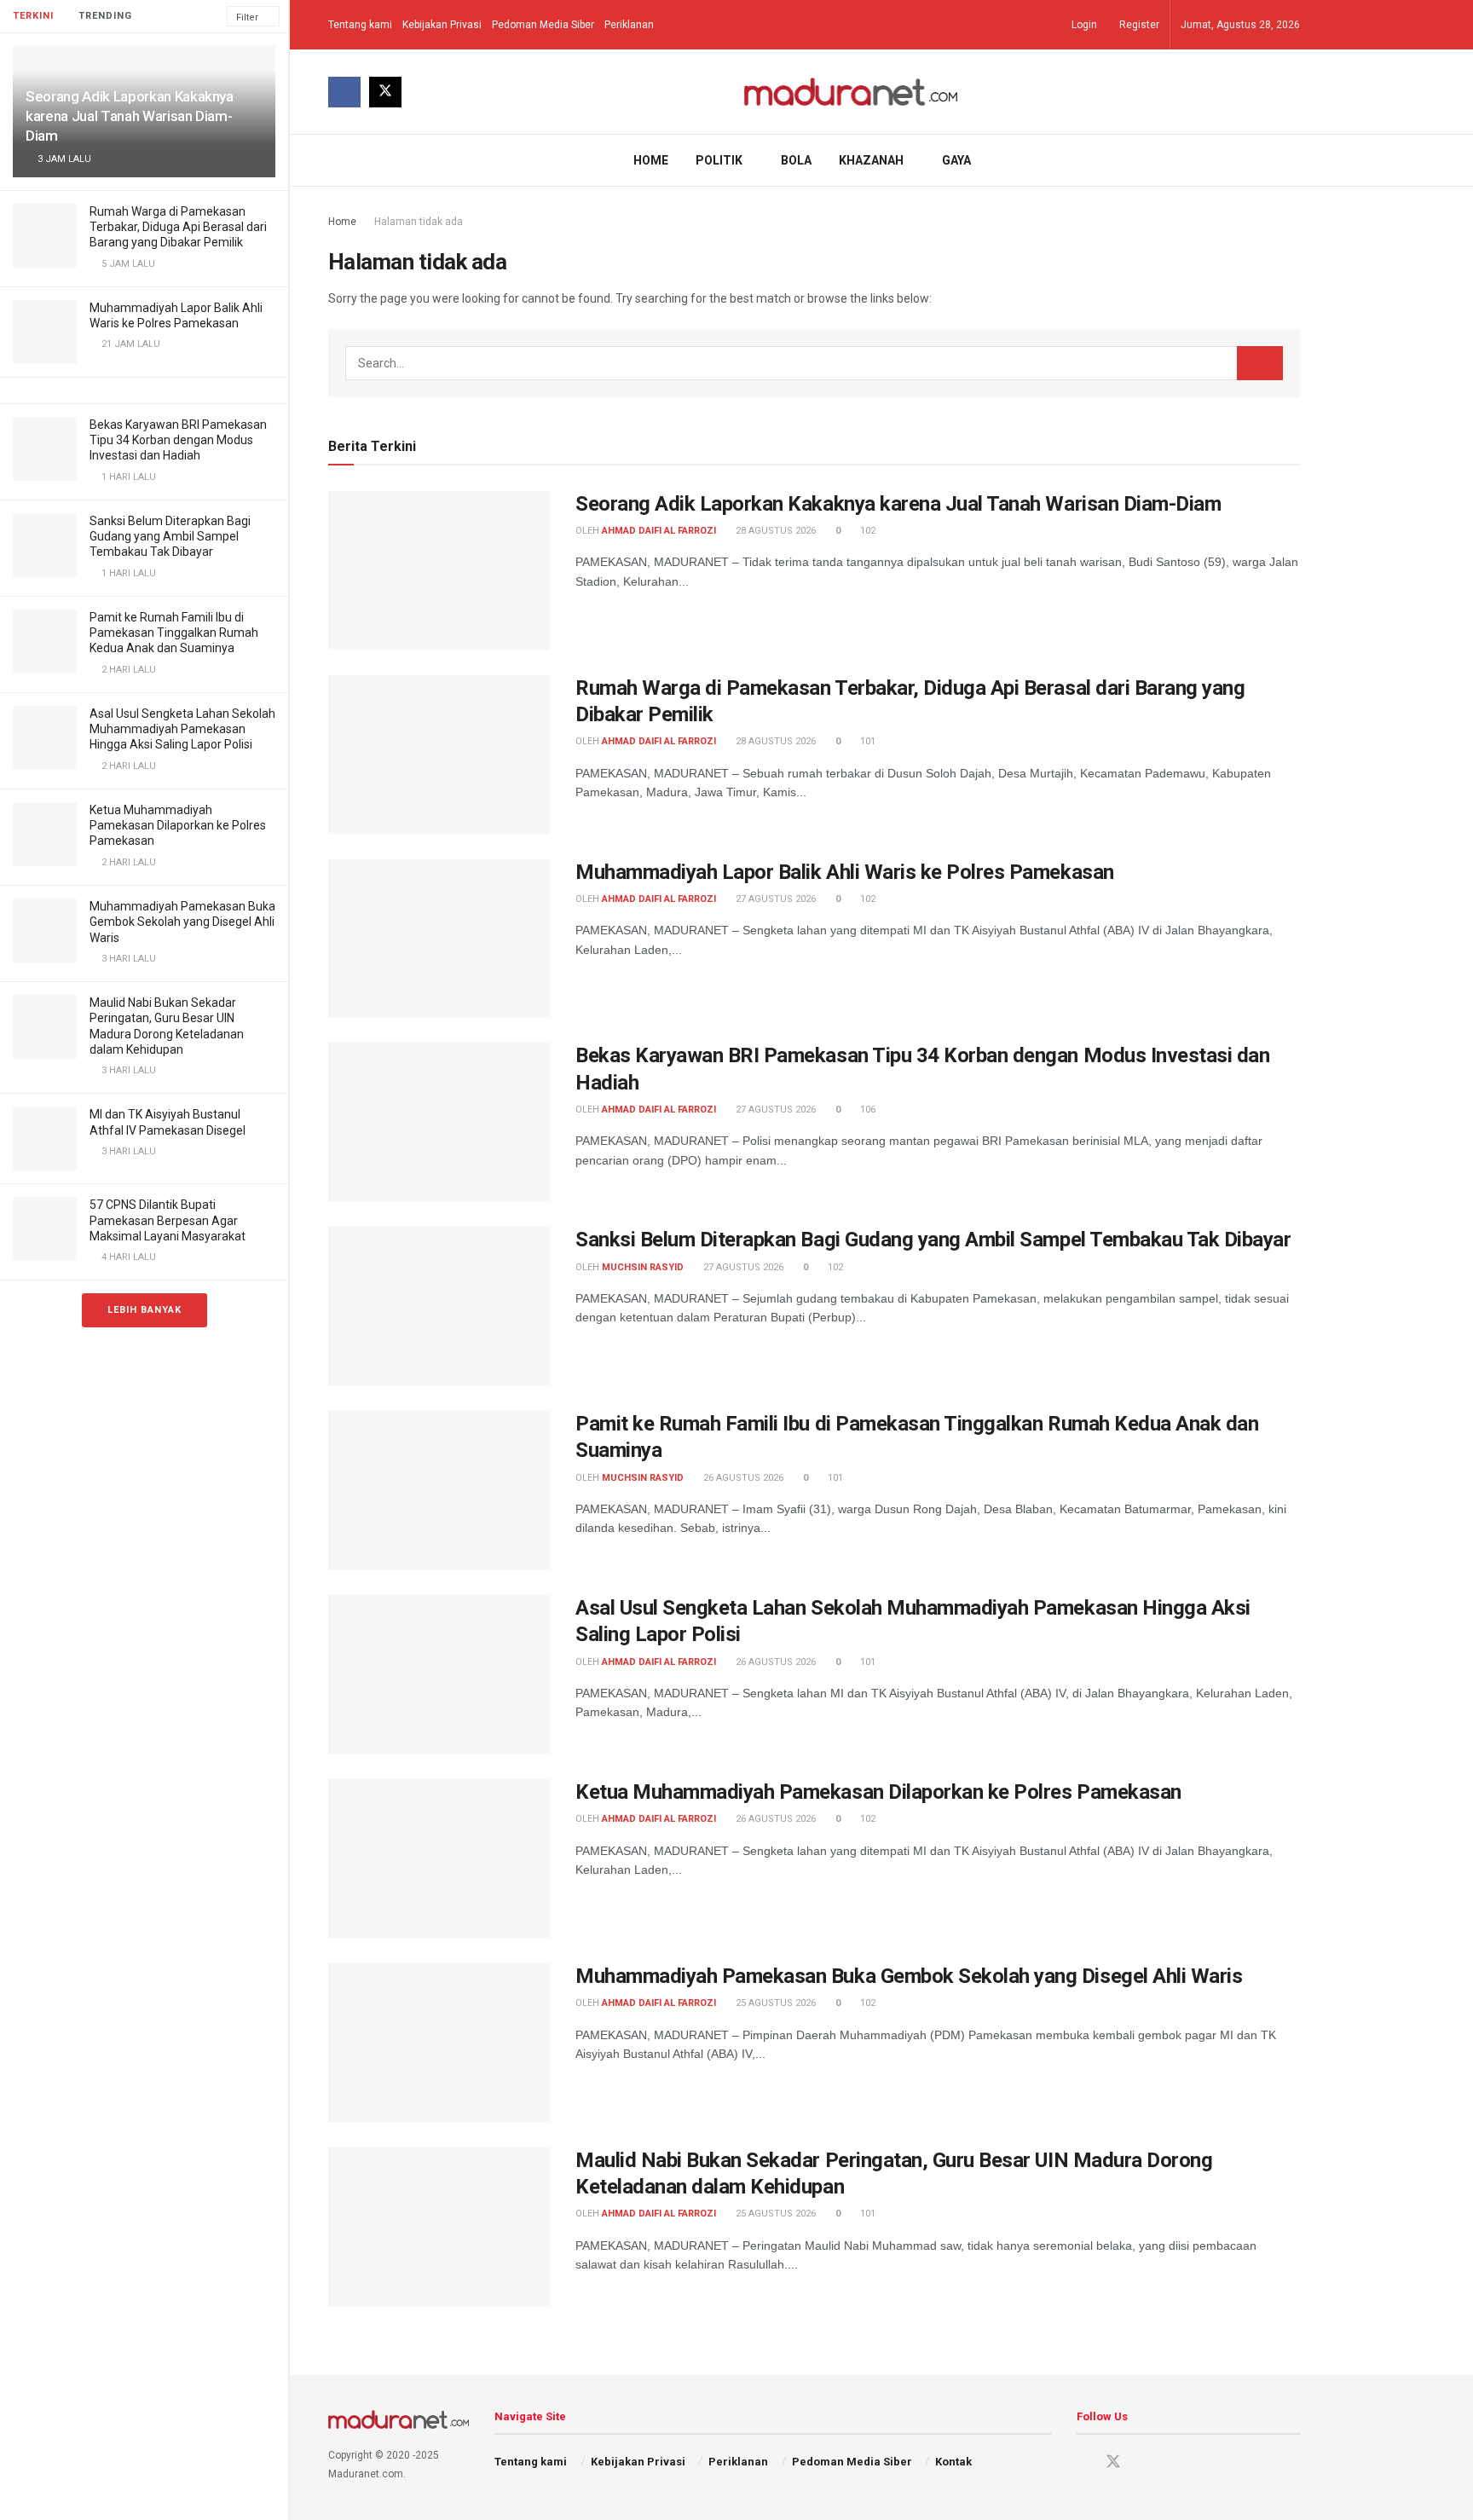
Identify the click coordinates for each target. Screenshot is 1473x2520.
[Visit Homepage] (851, 92)
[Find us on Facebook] (344, 92)
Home (651, 160)
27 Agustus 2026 (774, 899)
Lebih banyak (144, 1310)
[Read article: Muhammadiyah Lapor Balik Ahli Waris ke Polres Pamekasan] (439, 939)
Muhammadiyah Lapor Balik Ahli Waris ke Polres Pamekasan (845, 872)
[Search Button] (1294, 160)
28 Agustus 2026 (774, 531)
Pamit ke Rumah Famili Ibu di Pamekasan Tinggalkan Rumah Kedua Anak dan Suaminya (174, 633)
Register (1138, 25)
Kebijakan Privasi (442, 25)
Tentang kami (360, 25)
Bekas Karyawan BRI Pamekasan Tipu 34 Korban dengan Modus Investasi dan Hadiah (178, 440)
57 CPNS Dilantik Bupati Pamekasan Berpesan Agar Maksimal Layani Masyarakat (168, 1220)
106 (866, 1110)
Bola (796, 160)
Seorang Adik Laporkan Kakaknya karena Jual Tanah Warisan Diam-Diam (130, 116)
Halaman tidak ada (419, 222)
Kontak (953, 2462)
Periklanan (629, 25)
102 (866, 531)
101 (866, 741)
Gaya (956, 160)
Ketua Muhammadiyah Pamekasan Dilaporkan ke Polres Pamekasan (178, 825)
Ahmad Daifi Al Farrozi (659, 531)
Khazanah (871, 160)
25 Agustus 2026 (774, 2003)
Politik (719, 160)
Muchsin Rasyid (643, 1267)
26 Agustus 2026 (742, 1478)
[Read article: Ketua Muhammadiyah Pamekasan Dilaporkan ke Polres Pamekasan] (439, 1858)
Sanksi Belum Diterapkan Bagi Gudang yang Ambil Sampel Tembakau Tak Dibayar (170, 536)
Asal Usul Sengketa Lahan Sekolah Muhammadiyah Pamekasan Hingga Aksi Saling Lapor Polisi (182, 729)
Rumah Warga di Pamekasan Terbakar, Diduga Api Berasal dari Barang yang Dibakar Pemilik (178, 227)
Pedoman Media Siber (543, 25)
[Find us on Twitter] (385, 92)
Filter (247, 17)
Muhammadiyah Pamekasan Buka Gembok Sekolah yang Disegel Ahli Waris (182, 922)
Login (1083, 25)
